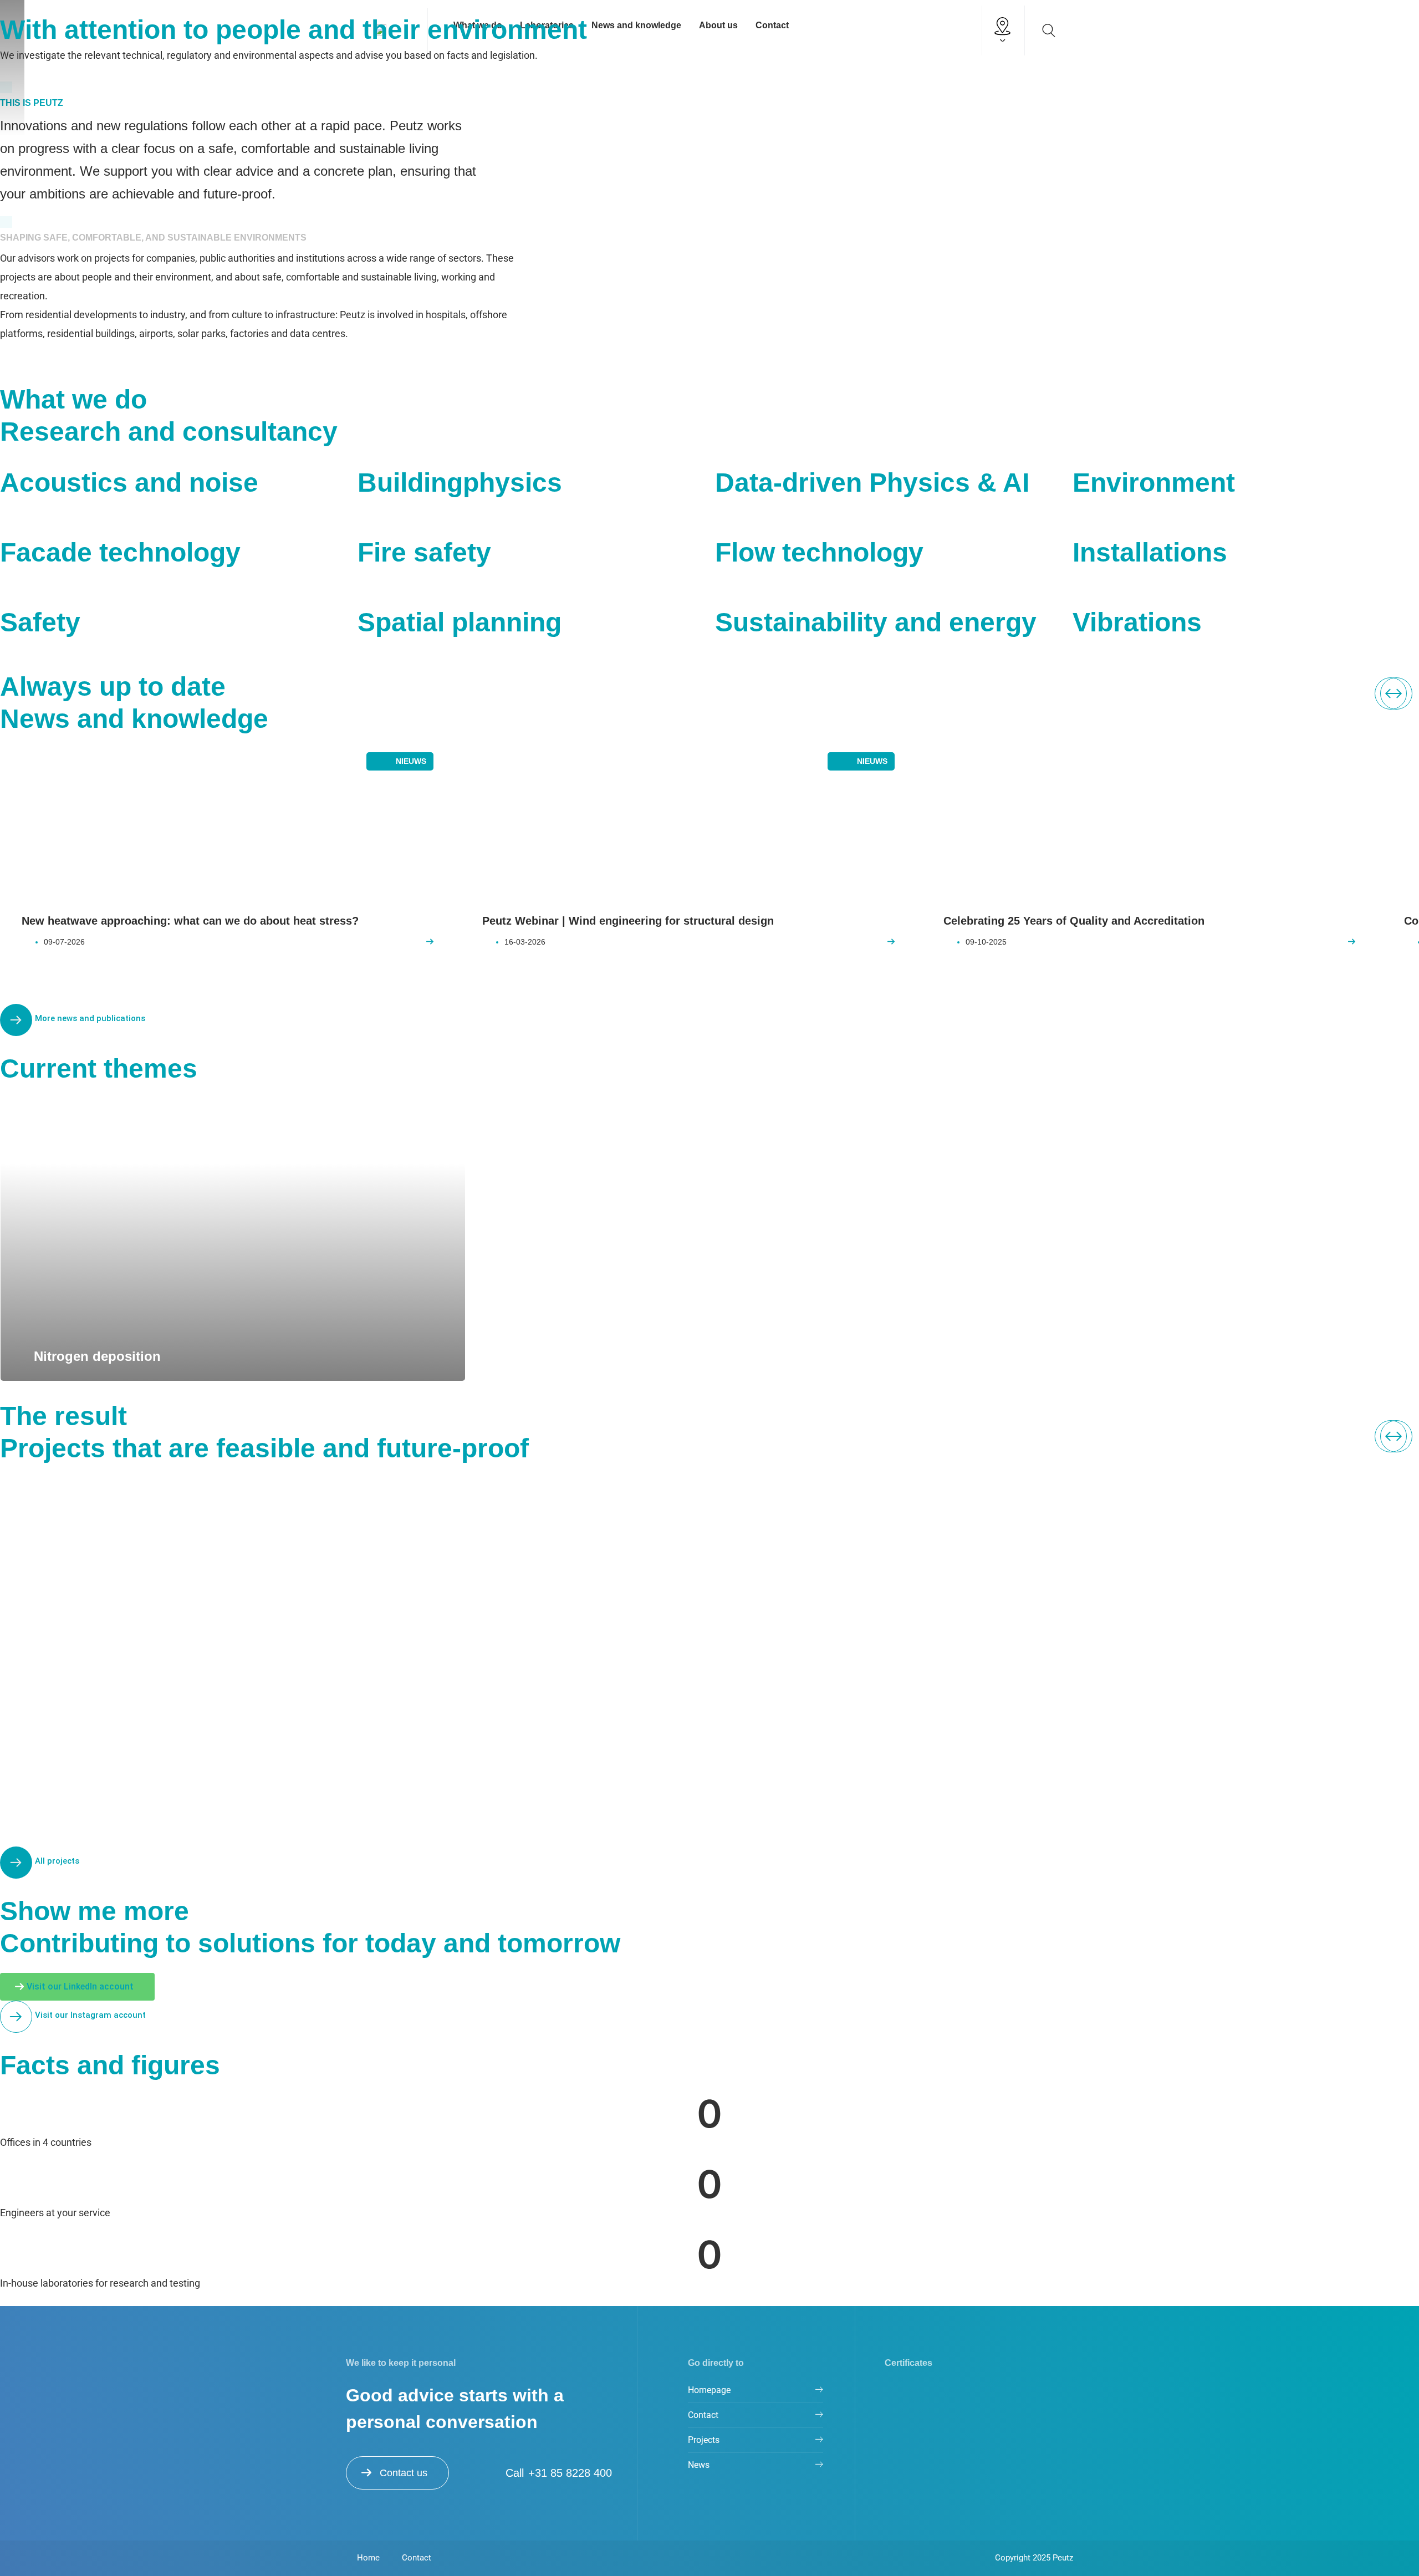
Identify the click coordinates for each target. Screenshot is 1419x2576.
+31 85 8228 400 (570, 2473)
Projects (704, 2440)
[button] (1396, 693)
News (699, 2465)
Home (368, 2558)
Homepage (709, 2390)
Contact (703, 2415)
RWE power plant (584, 1729)
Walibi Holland (1034, 1729)
